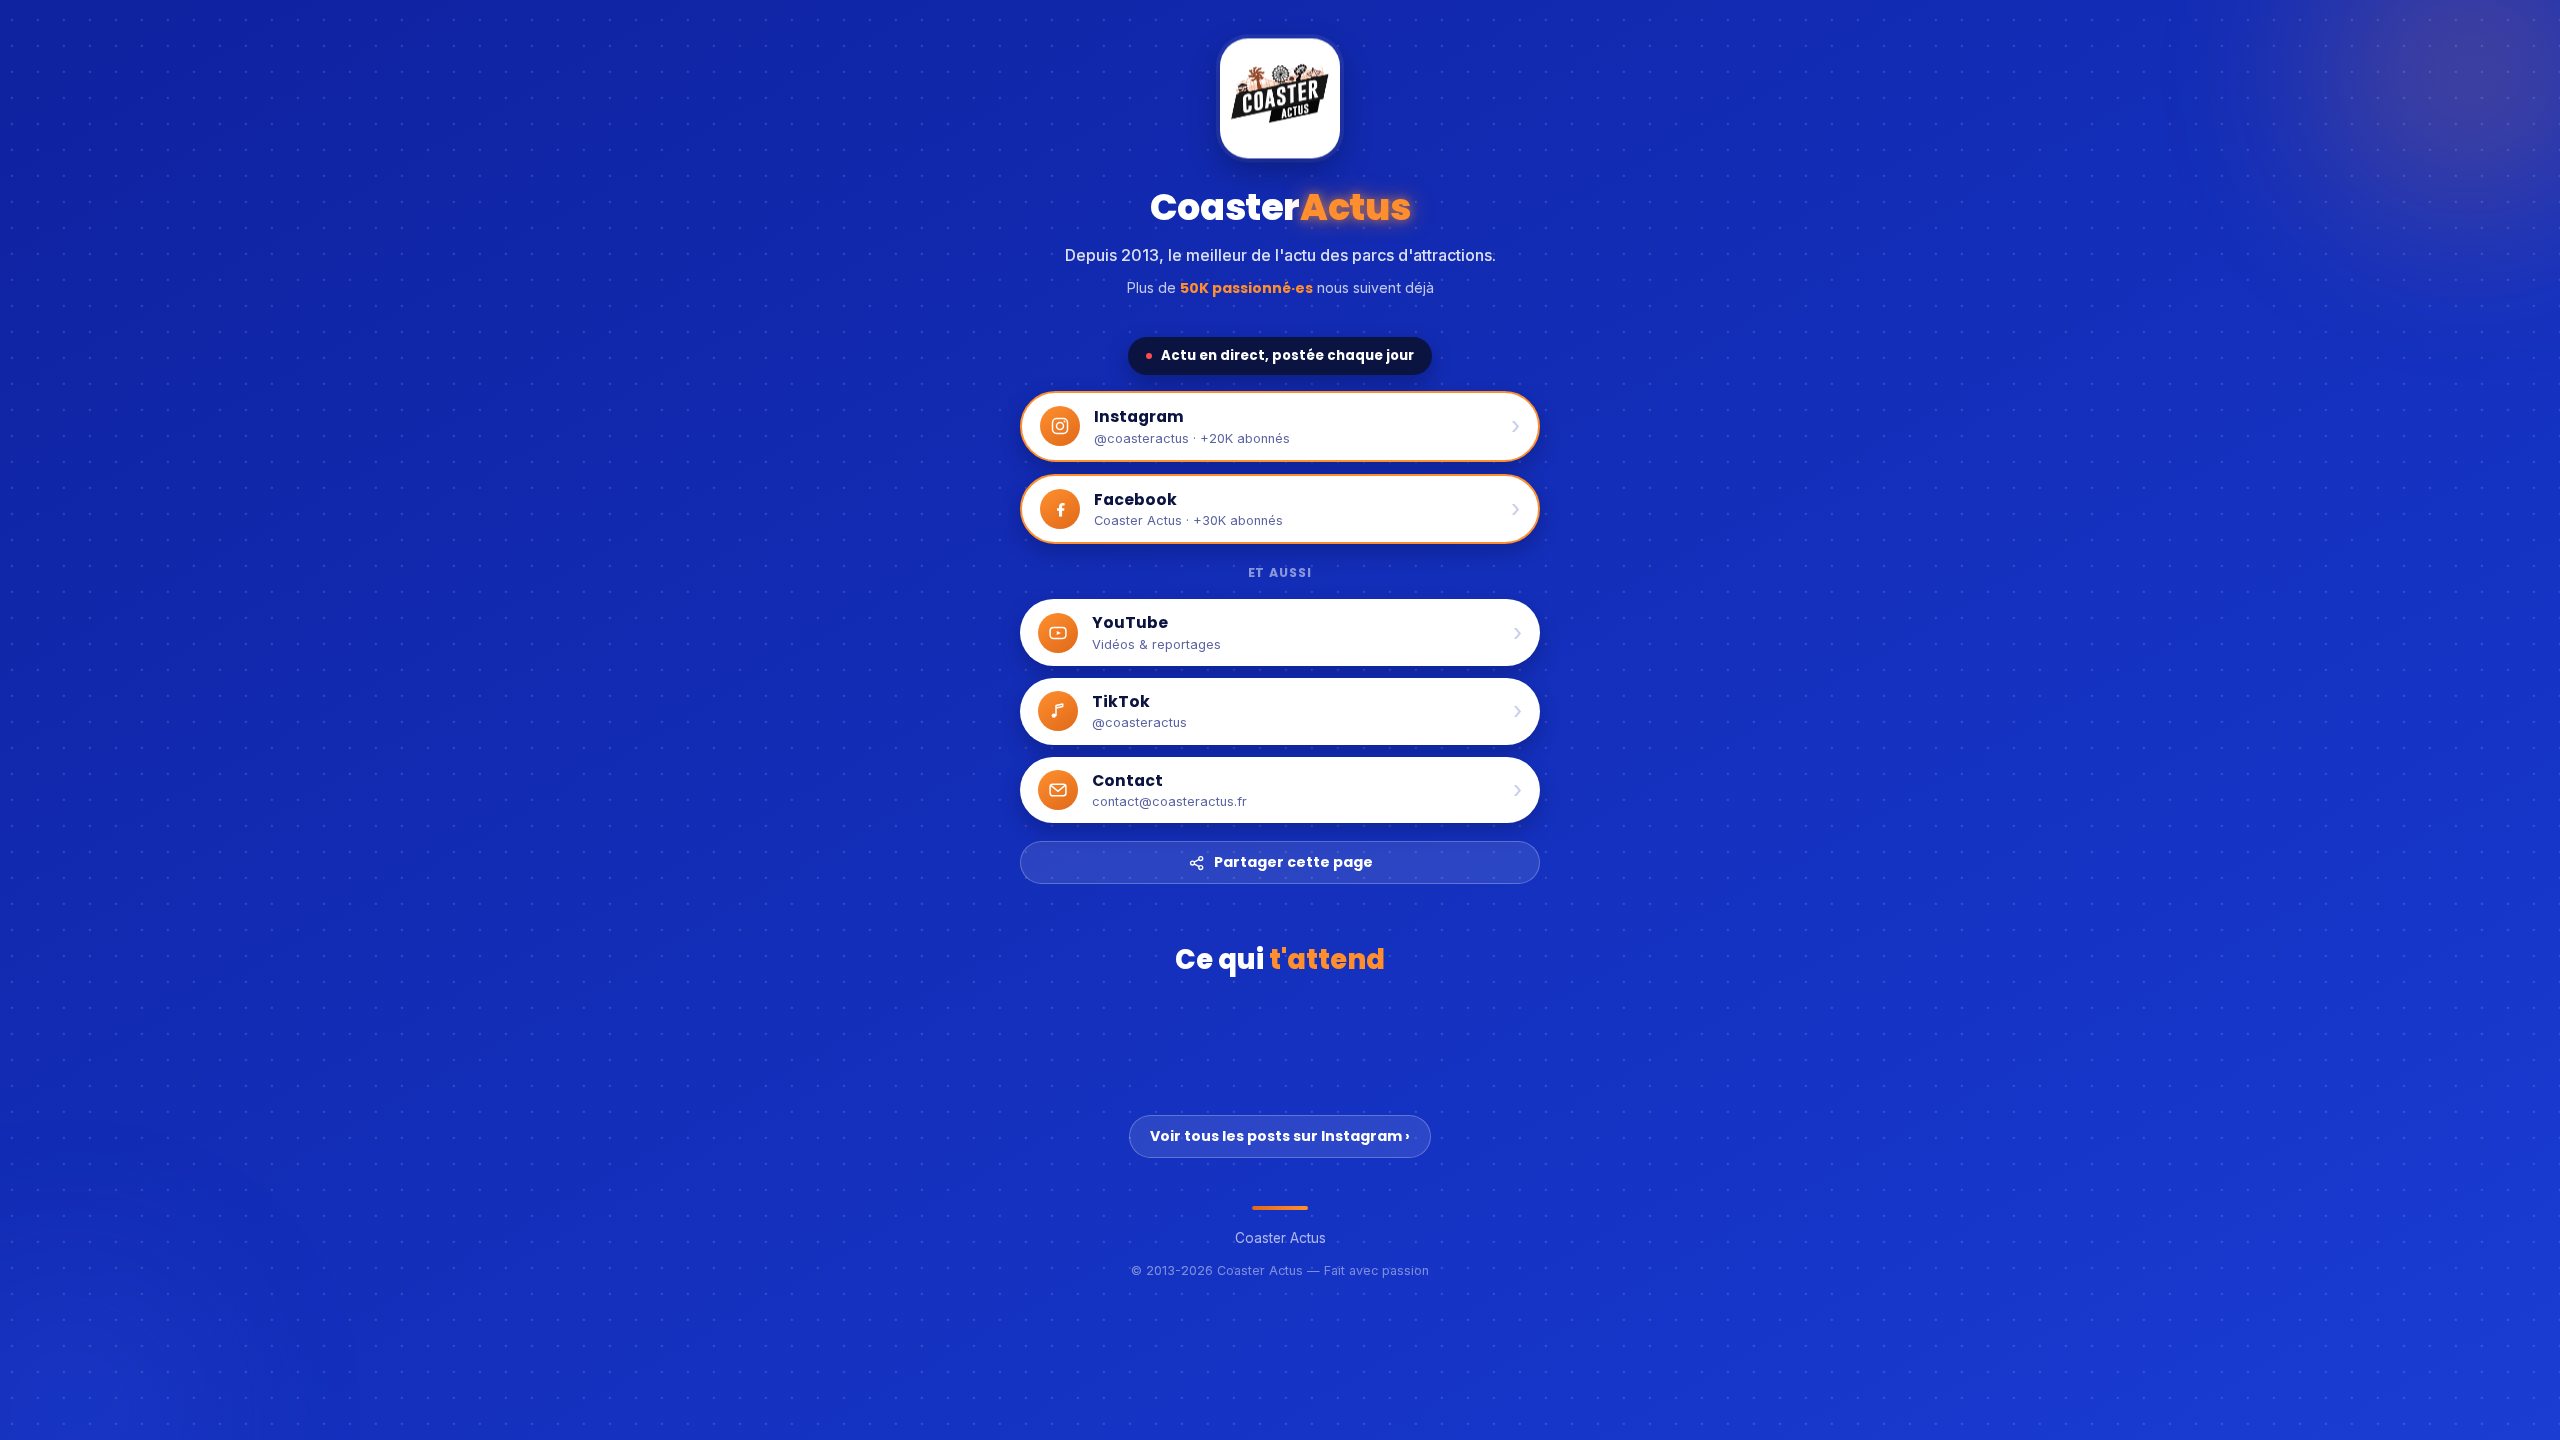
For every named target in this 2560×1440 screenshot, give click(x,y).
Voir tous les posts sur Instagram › (1280, 1136)
